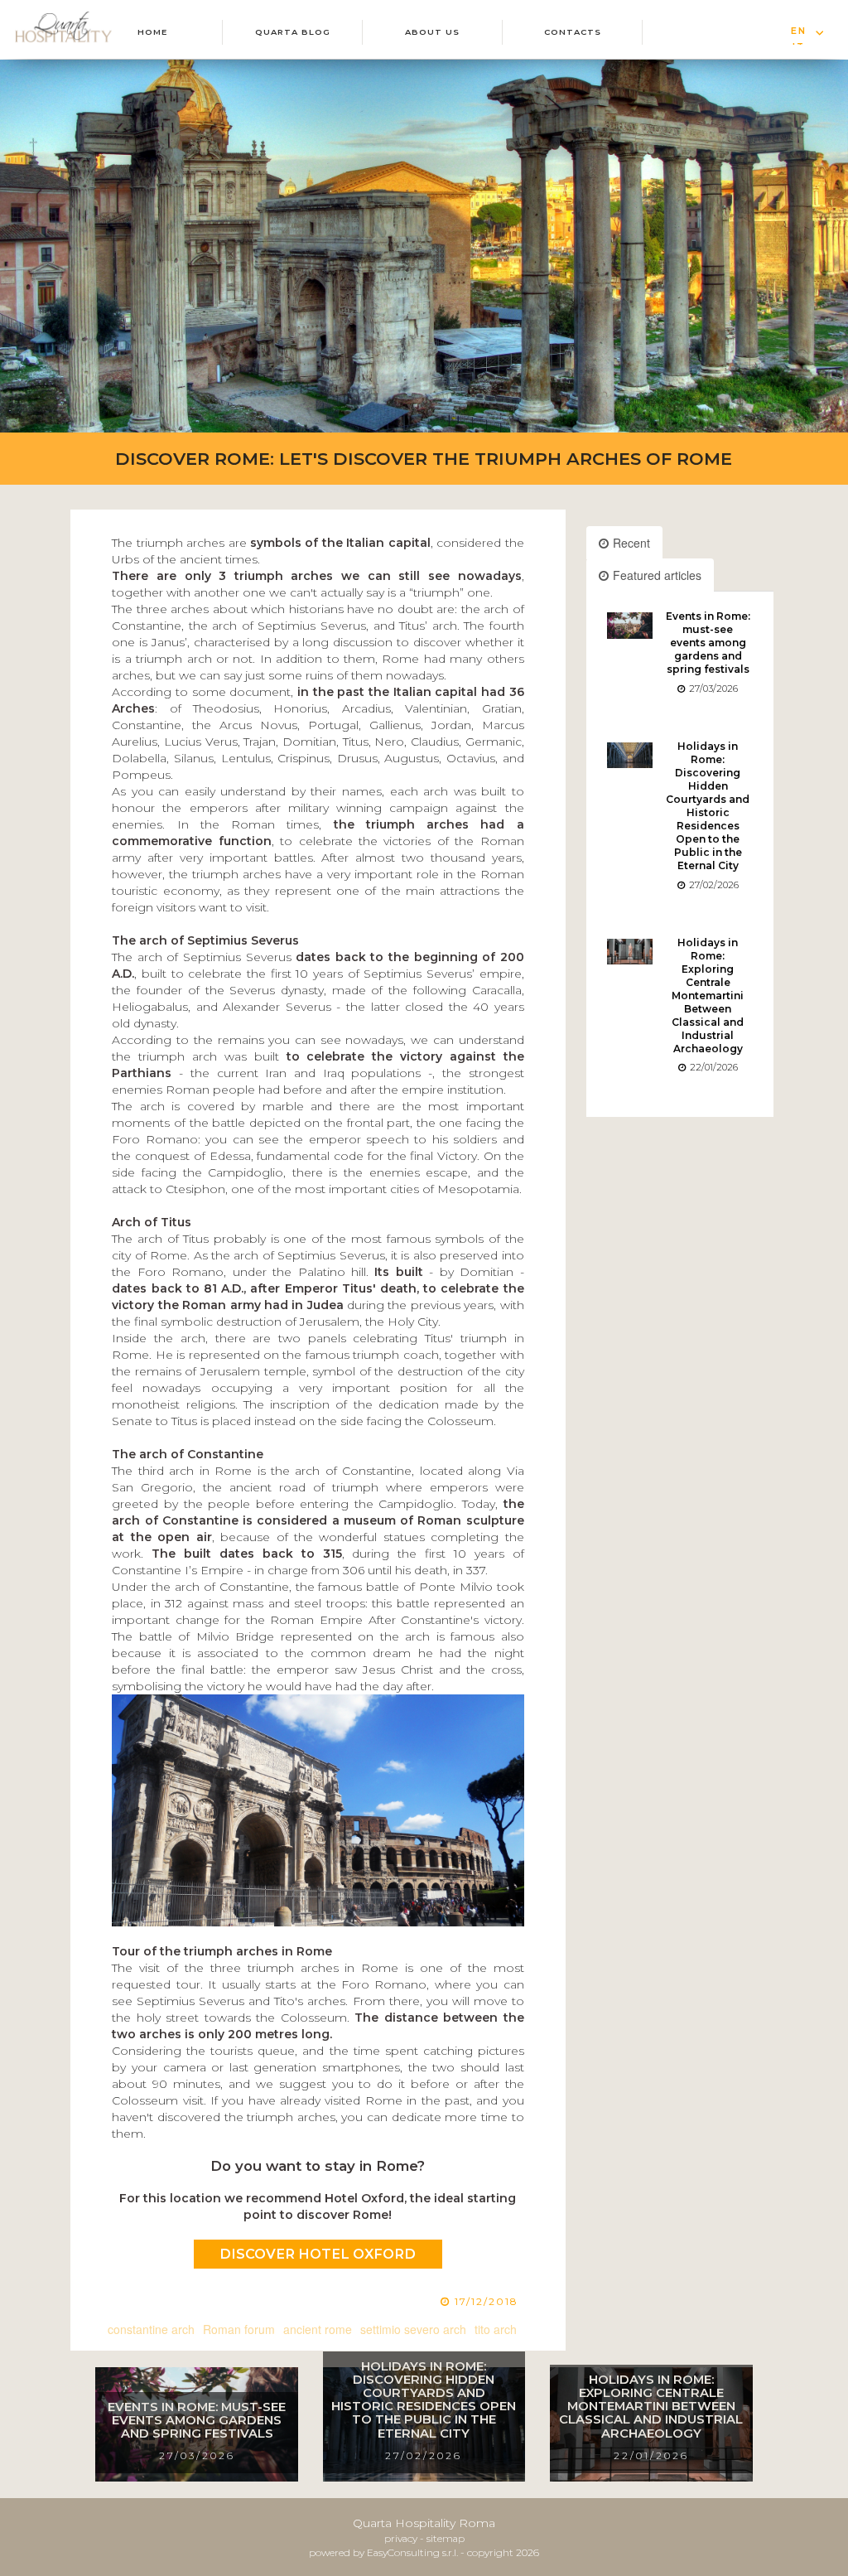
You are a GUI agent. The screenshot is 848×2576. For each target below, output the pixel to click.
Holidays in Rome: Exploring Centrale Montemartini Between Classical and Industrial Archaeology (708, 996)
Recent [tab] (631, 543)
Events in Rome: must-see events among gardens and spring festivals (708, 643)
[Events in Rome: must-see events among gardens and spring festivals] (630, 625)
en (799, 31)
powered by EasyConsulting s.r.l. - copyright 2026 (424, 2552)
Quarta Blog (293, 32)
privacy (401, 2538)
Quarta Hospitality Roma (424, 2523)
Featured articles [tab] (657, 575)
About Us (432, 32)
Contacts (573, 32)
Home (152, 32)
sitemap (446, 2538)
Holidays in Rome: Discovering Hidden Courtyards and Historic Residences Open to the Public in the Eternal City (708, 806)
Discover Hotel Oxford (318, 2254)
